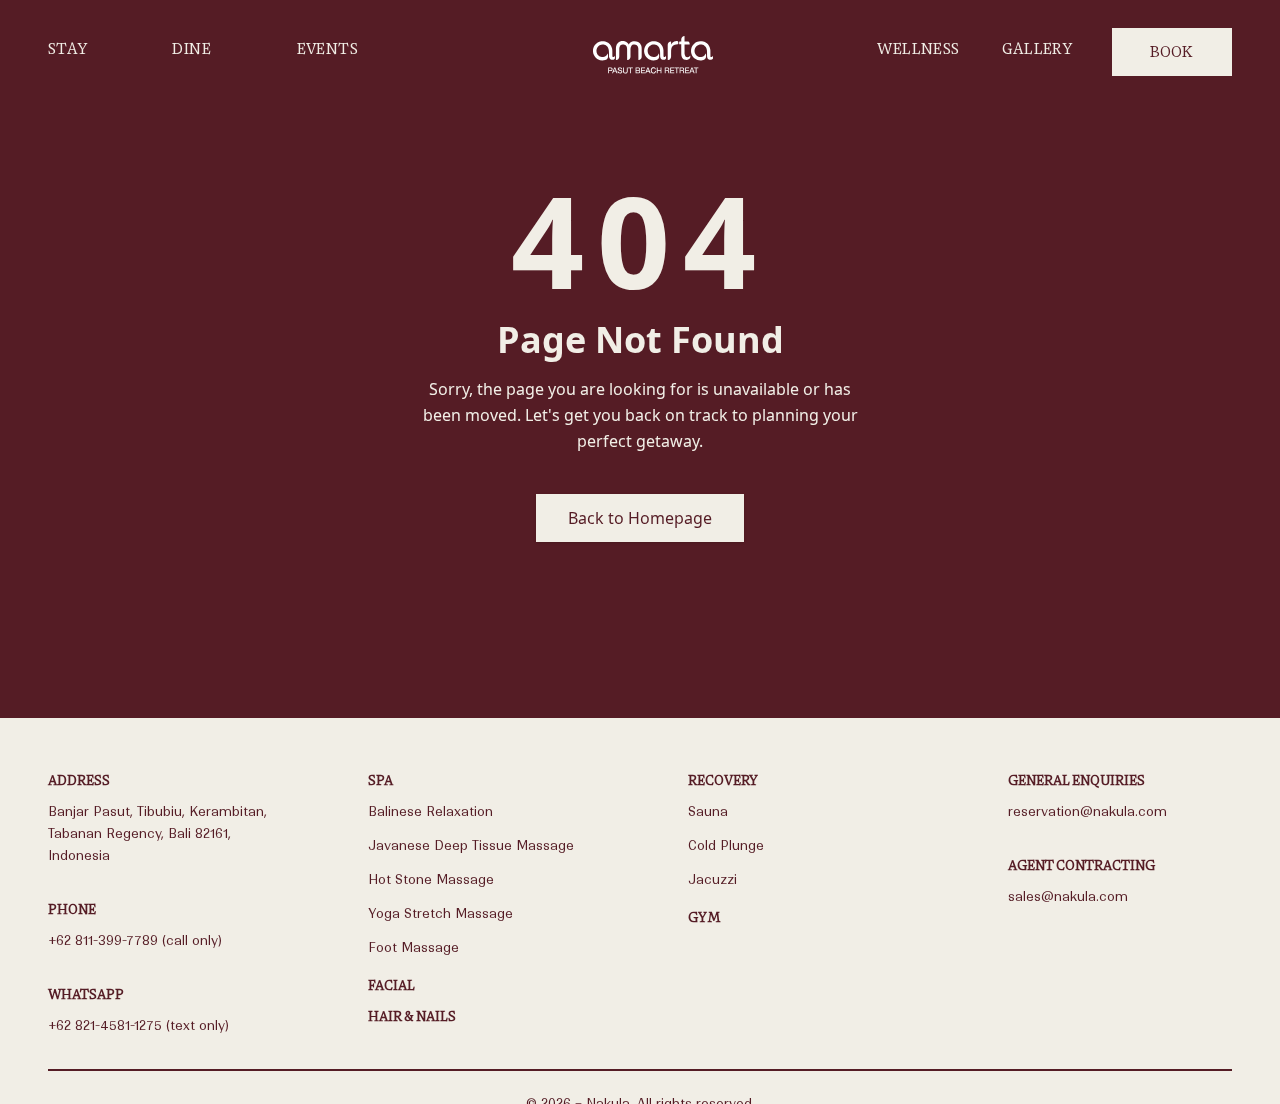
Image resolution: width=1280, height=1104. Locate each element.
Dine (191, 48)
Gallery (1037, 48)
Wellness (918, 48)
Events (327, 48)
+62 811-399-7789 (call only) (135, 940)
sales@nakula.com (1068, 896)
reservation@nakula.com (1087, 811)
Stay (68, 48)
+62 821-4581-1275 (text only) (138, 1025)
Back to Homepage (640, 518)
